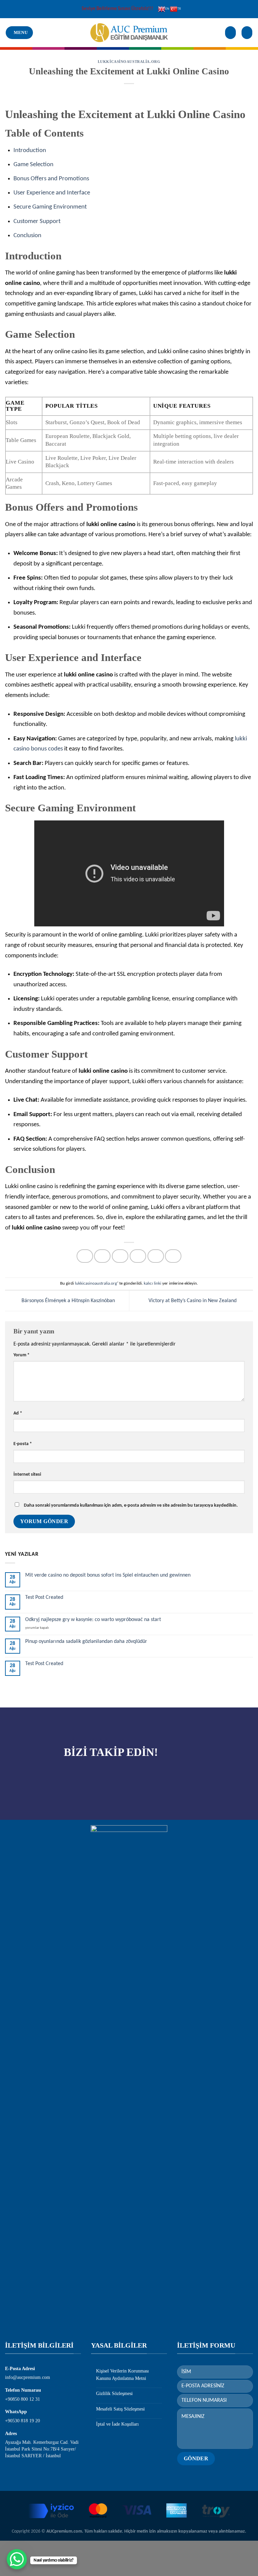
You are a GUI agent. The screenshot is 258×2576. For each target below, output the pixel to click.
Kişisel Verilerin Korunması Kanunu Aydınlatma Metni (122, 2375)
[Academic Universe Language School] (129, 33)
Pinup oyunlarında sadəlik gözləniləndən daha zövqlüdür (86, 1642)
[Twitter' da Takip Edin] (111, 1777)
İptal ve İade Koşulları (117, 2424)
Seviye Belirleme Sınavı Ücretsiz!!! (117, 9)
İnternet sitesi (27, 1475)
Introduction (30, 151)
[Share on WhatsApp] (85, 1256)
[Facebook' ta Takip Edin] (77, 1777)
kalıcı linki (153, 1283)
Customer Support (37, 222)
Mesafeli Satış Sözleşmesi (120, 2409)
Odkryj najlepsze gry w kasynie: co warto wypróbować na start (93, 1620)
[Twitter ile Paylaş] (120, 1256)
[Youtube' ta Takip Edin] (144, 1777)
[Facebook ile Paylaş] (102, 1256)
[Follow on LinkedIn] (127, 1777)
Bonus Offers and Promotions (51, 179)
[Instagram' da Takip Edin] (94, 1777)
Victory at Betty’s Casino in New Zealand (193, 1301)
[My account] (230, 33)
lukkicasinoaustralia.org (129, 62)
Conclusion (27, 236)
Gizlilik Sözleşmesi (114, 2394)
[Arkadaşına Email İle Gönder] (138, 1256)
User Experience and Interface (52, 193)
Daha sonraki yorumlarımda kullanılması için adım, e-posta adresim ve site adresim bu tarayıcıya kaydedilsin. (131, 1505)
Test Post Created (44, 1597)
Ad (18, 1413)
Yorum (21, 1355)
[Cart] (247, 33)
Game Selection (33, 165)
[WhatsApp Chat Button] (17, 2559)
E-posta (23, 1444)
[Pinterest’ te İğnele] (156, 1256)
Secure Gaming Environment (50, 207)
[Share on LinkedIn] (173, 1256)
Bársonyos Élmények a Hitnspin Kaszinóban (68, 1301)
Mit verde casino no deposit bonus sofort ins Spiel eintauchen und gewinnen (108, 1575)
